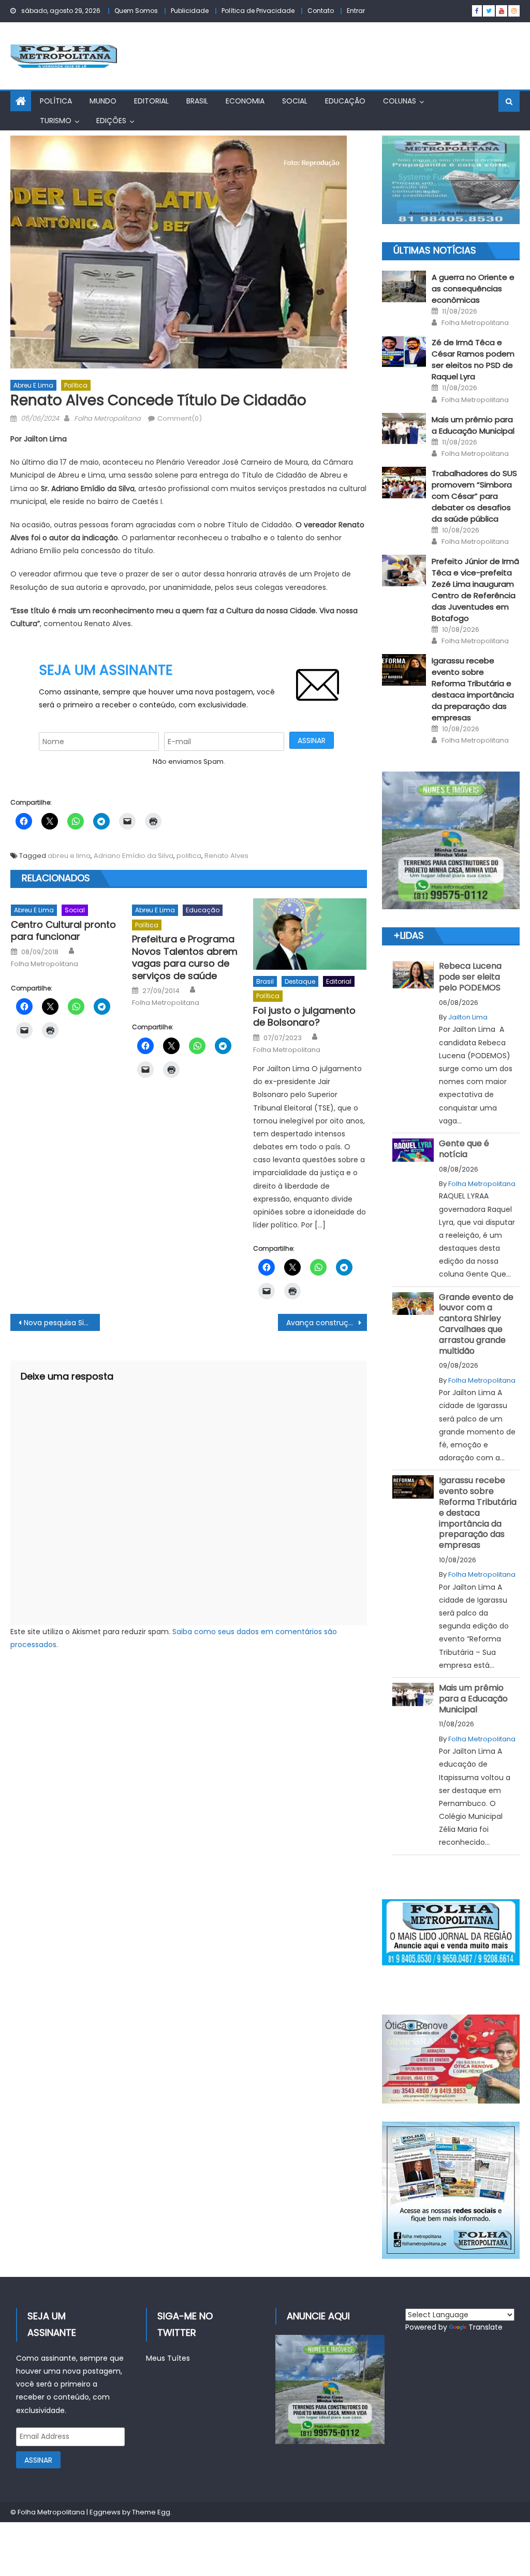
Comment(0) (180, 418)
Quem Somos (136, 11)
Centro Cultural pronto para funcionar (63, 931)
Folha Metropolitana (107, 418)
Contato (321, 11)
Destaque (300, 981)
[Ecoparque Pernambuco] (451, 840)
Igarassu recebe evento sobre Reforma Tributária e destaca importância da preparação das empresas (473, 689)
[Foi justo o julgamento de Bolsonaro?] (310, 934)
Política (56, 101)
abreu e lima (69, 856)
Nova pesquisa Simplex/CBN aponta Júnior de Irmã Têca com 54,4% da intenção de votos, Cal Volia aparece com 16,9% (62, 1323)
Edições (111, 121)
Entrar (356, 11)
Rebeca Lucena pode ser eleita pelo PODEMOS (470, 977)
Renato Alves (226, 856)
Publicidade (190, 11)
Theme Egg (151, 2512)
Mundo (103, 101)
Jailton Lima (468, 1017)
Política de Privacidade (258, 11)
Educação (345, 101)
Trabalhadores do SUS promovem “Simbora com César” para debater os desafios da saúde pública (474, 496)
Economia (245, 101)
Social (295, 101)
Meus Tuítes (168, 2358)
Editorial (151, 101)
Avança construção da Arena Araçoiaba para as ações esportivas (327, 1323)
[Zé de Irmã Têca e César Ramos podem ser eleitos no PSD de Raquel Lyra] (404, 352)
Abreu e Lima (33, 385)
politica (189, 856)
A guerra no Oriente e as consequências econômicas (473, 288)
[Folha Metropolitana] (451, 2190)
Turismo (56, 121)
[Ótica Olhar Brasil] (451, 2059)
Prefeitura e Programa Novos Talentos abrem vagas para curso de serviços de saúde (185, 957)
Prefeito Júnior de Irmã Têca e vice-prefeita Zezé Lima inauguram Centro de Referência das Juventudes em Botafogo (475, 590)
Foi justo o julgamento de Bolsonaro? (304, 1017)
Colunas (400, 101)
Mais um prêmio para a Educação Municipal (473, 425)
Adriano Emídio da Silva (134, 856)
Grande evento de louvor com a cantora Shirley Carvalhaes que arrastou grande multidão (476, 1324)
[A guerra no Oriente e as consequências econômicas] (404, 286)
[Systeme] (451, 180)
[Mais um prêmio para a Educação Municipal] (404, 429)
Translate (485, 2327)
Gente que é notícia (464, 1149)
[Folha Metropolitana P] (451, 1932)
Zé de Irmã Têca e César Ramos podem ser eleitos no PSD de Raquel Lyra (473, 359)
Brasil (197, 101)
